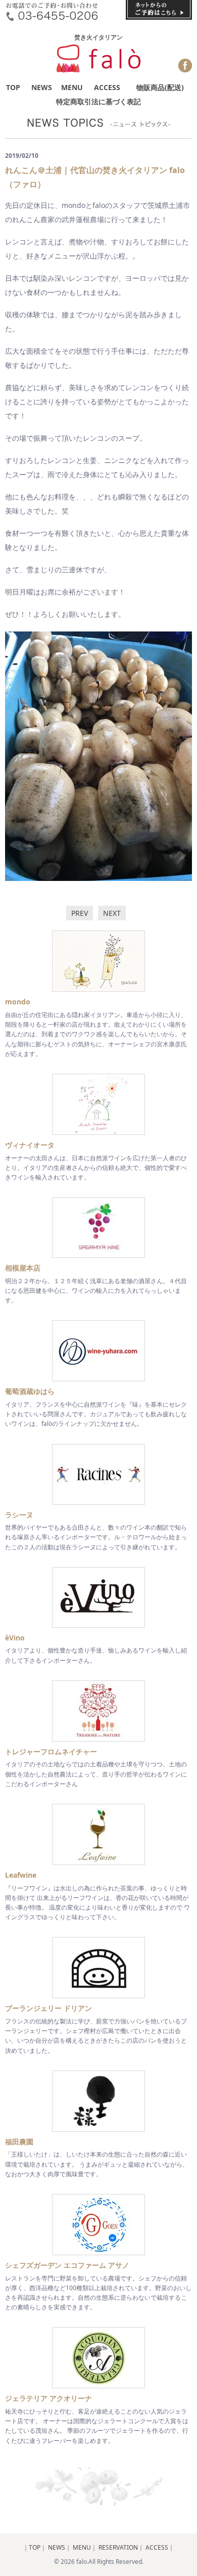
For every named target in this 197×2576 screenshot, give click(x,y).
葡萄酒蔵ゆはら (30, 1391)
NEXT (112, 913)
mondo (18, 1002)
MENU (72, 87)
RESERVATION (118, 2547)
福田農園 (19, 2142)
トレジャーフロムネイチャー (51, 1751)
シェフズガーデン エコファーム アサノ (67, 2265)
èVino (15, 1638)
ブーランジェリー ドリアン (48, 2008)
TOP (13, 87)
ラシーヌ (19, 1515)
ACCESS (107, 87)
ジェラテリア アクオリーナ (48, 2398)
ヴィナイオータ (30, 1145)
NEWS (42, 87)
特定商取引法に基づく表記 (98, 101)
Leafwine (21, 1875)
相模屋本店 (23, 1268)
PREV (80, 913)
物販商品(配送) (160, 87)
